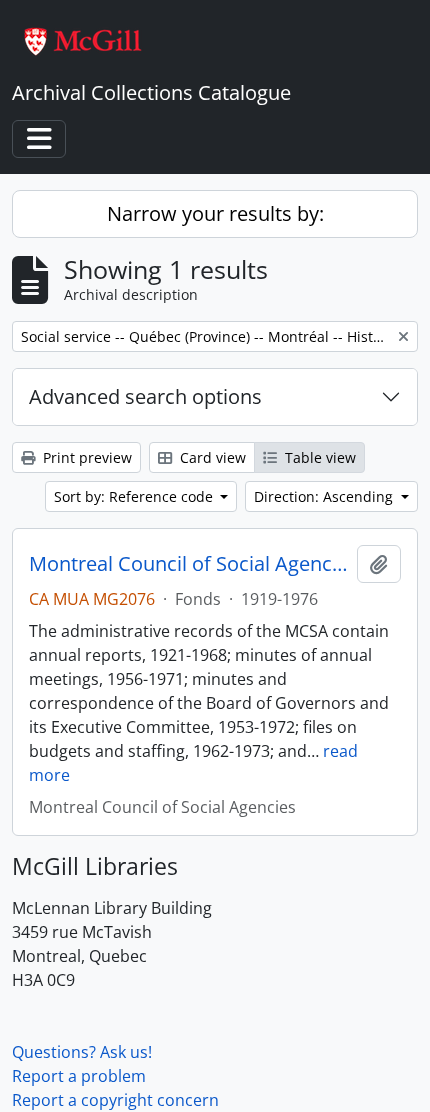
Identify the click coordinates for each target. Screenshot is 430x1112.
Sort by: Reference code (135, 496)
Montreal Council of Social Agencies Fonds (189, 564)
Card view (211, 457)
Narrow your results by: (215, 213)
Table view (318, 457)
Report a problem (79, 1076)
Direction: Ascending (325, 496)
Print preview (85, 457)
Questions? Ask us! (82, 1052)
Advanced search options (145, 396)
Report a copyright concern (115, 1100)
